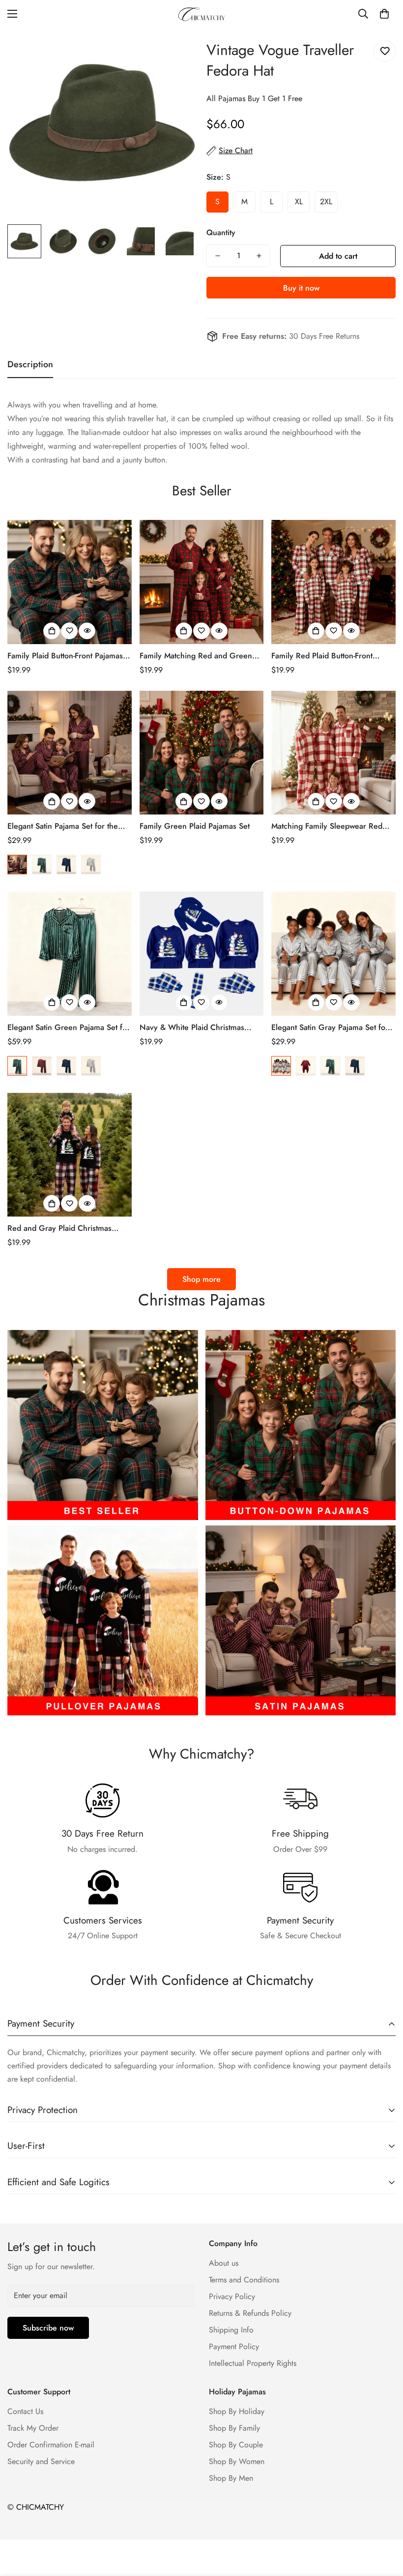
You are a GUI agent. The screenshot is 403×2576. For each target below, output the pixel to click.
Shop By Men (231, 2478)
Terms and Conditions (244, 2280)
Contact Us (25, 2411)
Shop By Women (237, 2461)
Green (42, 865)
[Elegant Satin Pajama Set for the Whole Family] (70, 753)
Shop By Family (234, 2428)
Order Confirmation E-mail (51, 2445)
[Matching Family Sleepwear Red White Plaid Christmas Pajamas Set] (333, 753)
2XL (326, 202)
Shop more (201, 1279)
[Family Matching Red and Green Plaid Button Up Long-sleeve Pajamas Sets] (202, 582)
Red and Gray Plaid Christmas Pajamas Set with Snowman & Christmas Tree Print (59, 1228)
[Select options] (52, 631)
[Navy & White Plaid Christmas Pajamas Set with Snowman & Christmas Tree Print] (202, 954)
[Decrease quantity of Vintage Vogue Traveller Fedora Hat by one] (218, 256)
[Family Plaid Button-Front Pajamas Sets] (70, 582)
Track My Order (33, 2428)
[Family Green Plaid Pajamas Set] (202, 753)
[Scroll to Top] (384, 2522)
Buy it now (301, 288)
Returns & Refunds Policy (250, 2313)
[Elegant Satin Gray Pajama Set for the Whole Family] (333, 954)
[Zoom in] (176, 49)
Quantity (221, 232)
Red (17, 865)
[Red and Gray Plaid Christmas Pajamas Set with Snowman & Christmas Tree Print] (70, 1155)
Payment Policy (234, 2346)
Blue (66, 865)
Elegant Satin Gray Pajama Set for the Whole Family (330, 1028)
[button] (384, 14)
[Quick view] (87, 631)
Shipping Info (231, 2330)
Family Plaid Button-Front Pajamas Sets (65, 656)
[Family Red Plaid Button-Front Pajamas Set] (333, 582)
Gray (91, 865)
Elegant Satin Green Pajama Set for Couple (69, 1028)
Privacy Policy (232, 2296)
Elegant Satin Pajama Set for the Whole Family (63, 826)
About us (224, 2263)
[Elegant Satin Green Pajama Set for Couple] (70, 954)
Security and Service (41, 2461)
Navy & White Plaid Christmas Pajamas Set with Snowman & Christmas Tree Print (192, 1028)
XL (299, 202)
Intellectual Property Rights (253, 2363)
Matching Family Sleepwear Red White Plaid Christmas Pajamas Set (331, 826)
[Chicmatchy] (201, 14)
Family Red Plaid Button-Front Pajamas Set (322, 656)
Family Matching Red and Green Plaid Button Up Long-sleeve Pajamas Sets (196, 656)
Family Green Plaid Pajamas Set (195, 826)
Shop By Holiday (237, 2411)
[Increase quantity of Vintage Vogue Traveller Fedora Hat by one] (259, 256)
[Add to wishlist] (385, 51)
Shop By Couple (236, 2445)
